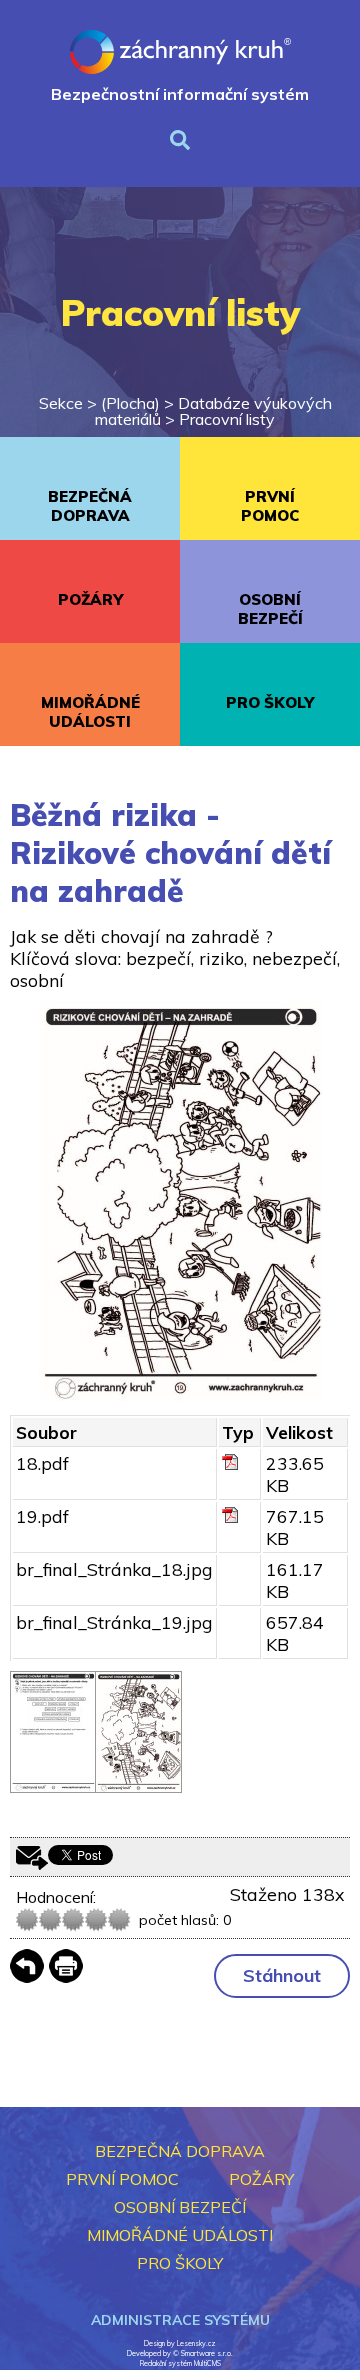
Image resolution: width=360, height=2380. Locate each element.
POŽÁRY (90, 599)
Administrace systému (180, 2320)
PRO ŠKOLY (270, 702)
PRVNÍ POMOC (270, 506)
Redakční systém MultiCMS (180, 2363)
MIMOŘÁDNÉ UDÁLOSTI (90, 712)
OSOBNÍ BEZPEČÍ (270, 609)
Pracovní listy (227, 419)
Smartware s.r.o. (207, 2353)
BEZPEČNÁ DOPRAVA (90, 506)
